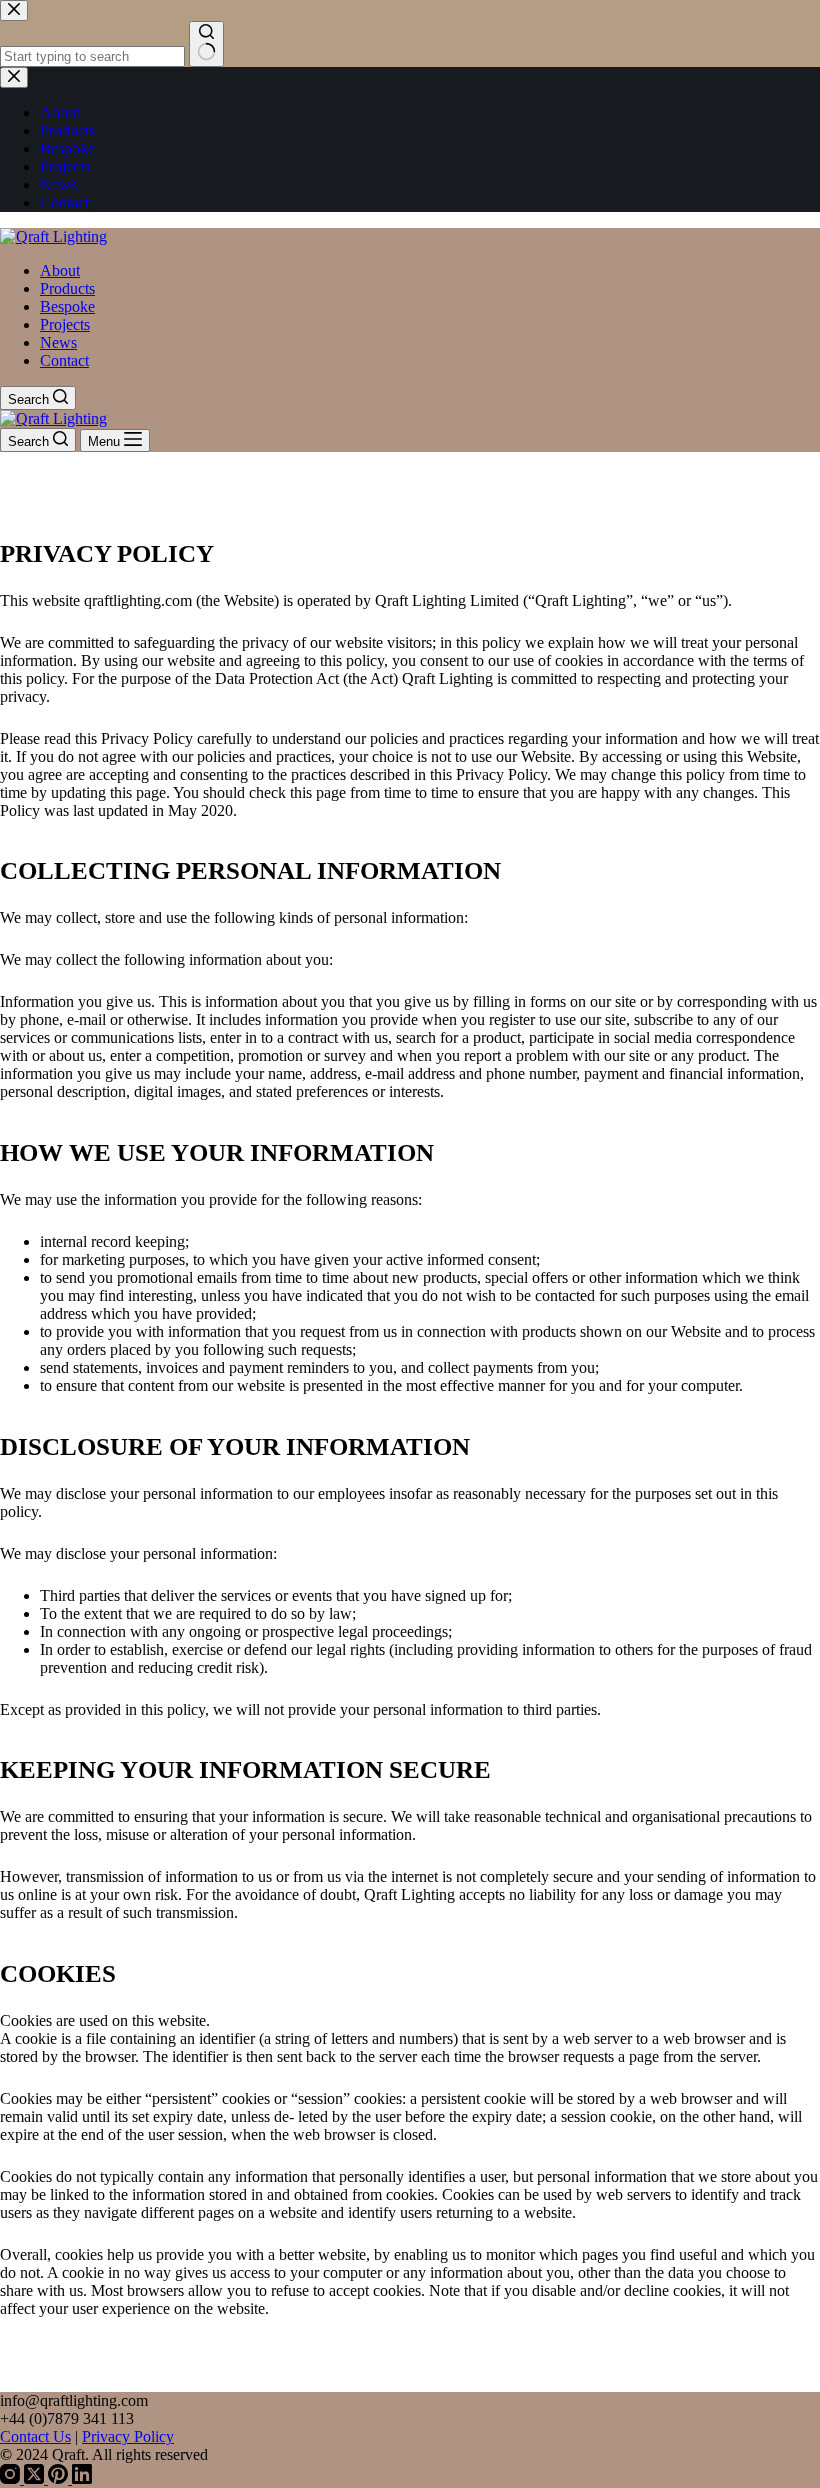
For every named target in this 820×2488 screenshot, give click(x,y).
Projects (65, 324)
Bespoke (67, 306)
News (58, 342)
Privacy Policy (128, 2436)
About (60, 270)
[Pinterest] (60, 2478)
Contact (64, 360)
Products (67, 288)
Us (62, 2436)
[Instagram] (12, 2478)
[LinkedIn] (82, 2478)
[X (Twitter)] (36, 2478)
